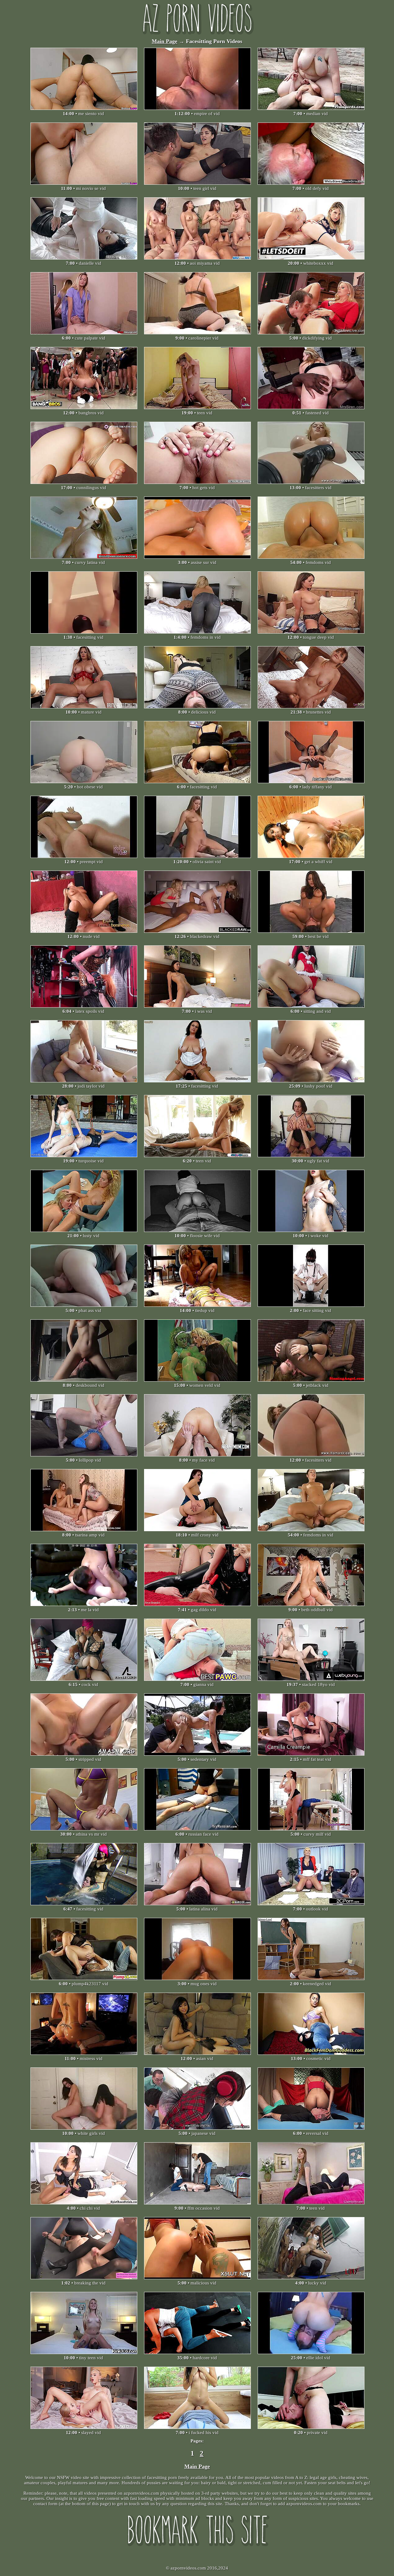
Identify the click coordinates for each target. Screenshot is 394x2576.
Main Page (165, 41)
